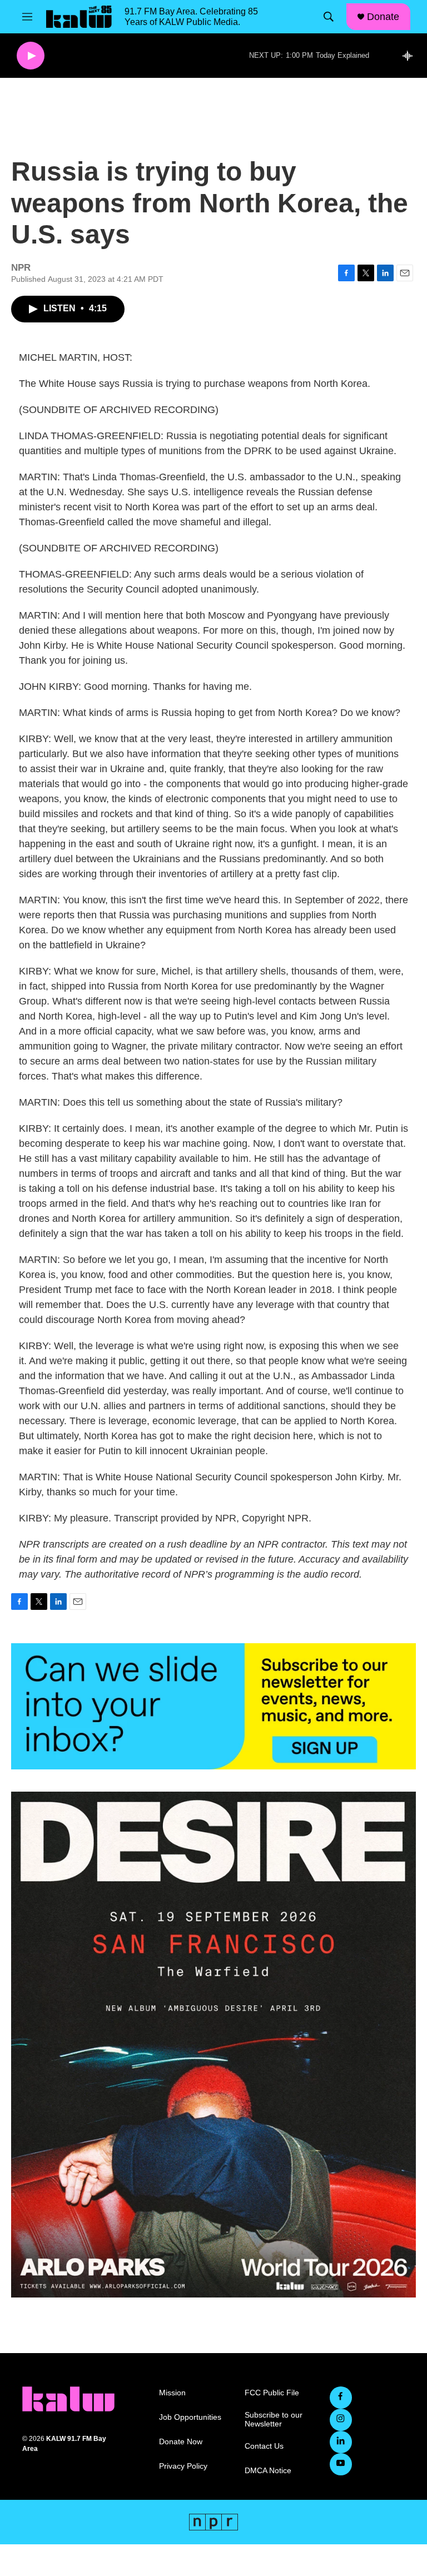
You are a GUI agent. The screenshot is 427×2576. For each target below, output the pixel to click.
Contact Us (264, 2446)
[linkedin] (341, 2442)
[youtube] (341, 2464)
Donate (383, 17)
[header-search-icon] (329, 17)
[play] (31, 56)
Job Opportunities (190, 2417)
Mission (172, 2393)
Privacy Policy (183, 2466)
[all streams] (411, 56)
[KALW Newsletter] (213, 1706)
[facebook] (341, 2398)
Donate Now (181, 2442)
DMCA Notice (268, 2471)
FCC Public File (272, 2393)
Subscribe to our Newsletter (274, 2420)
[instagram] (341, 2420)
